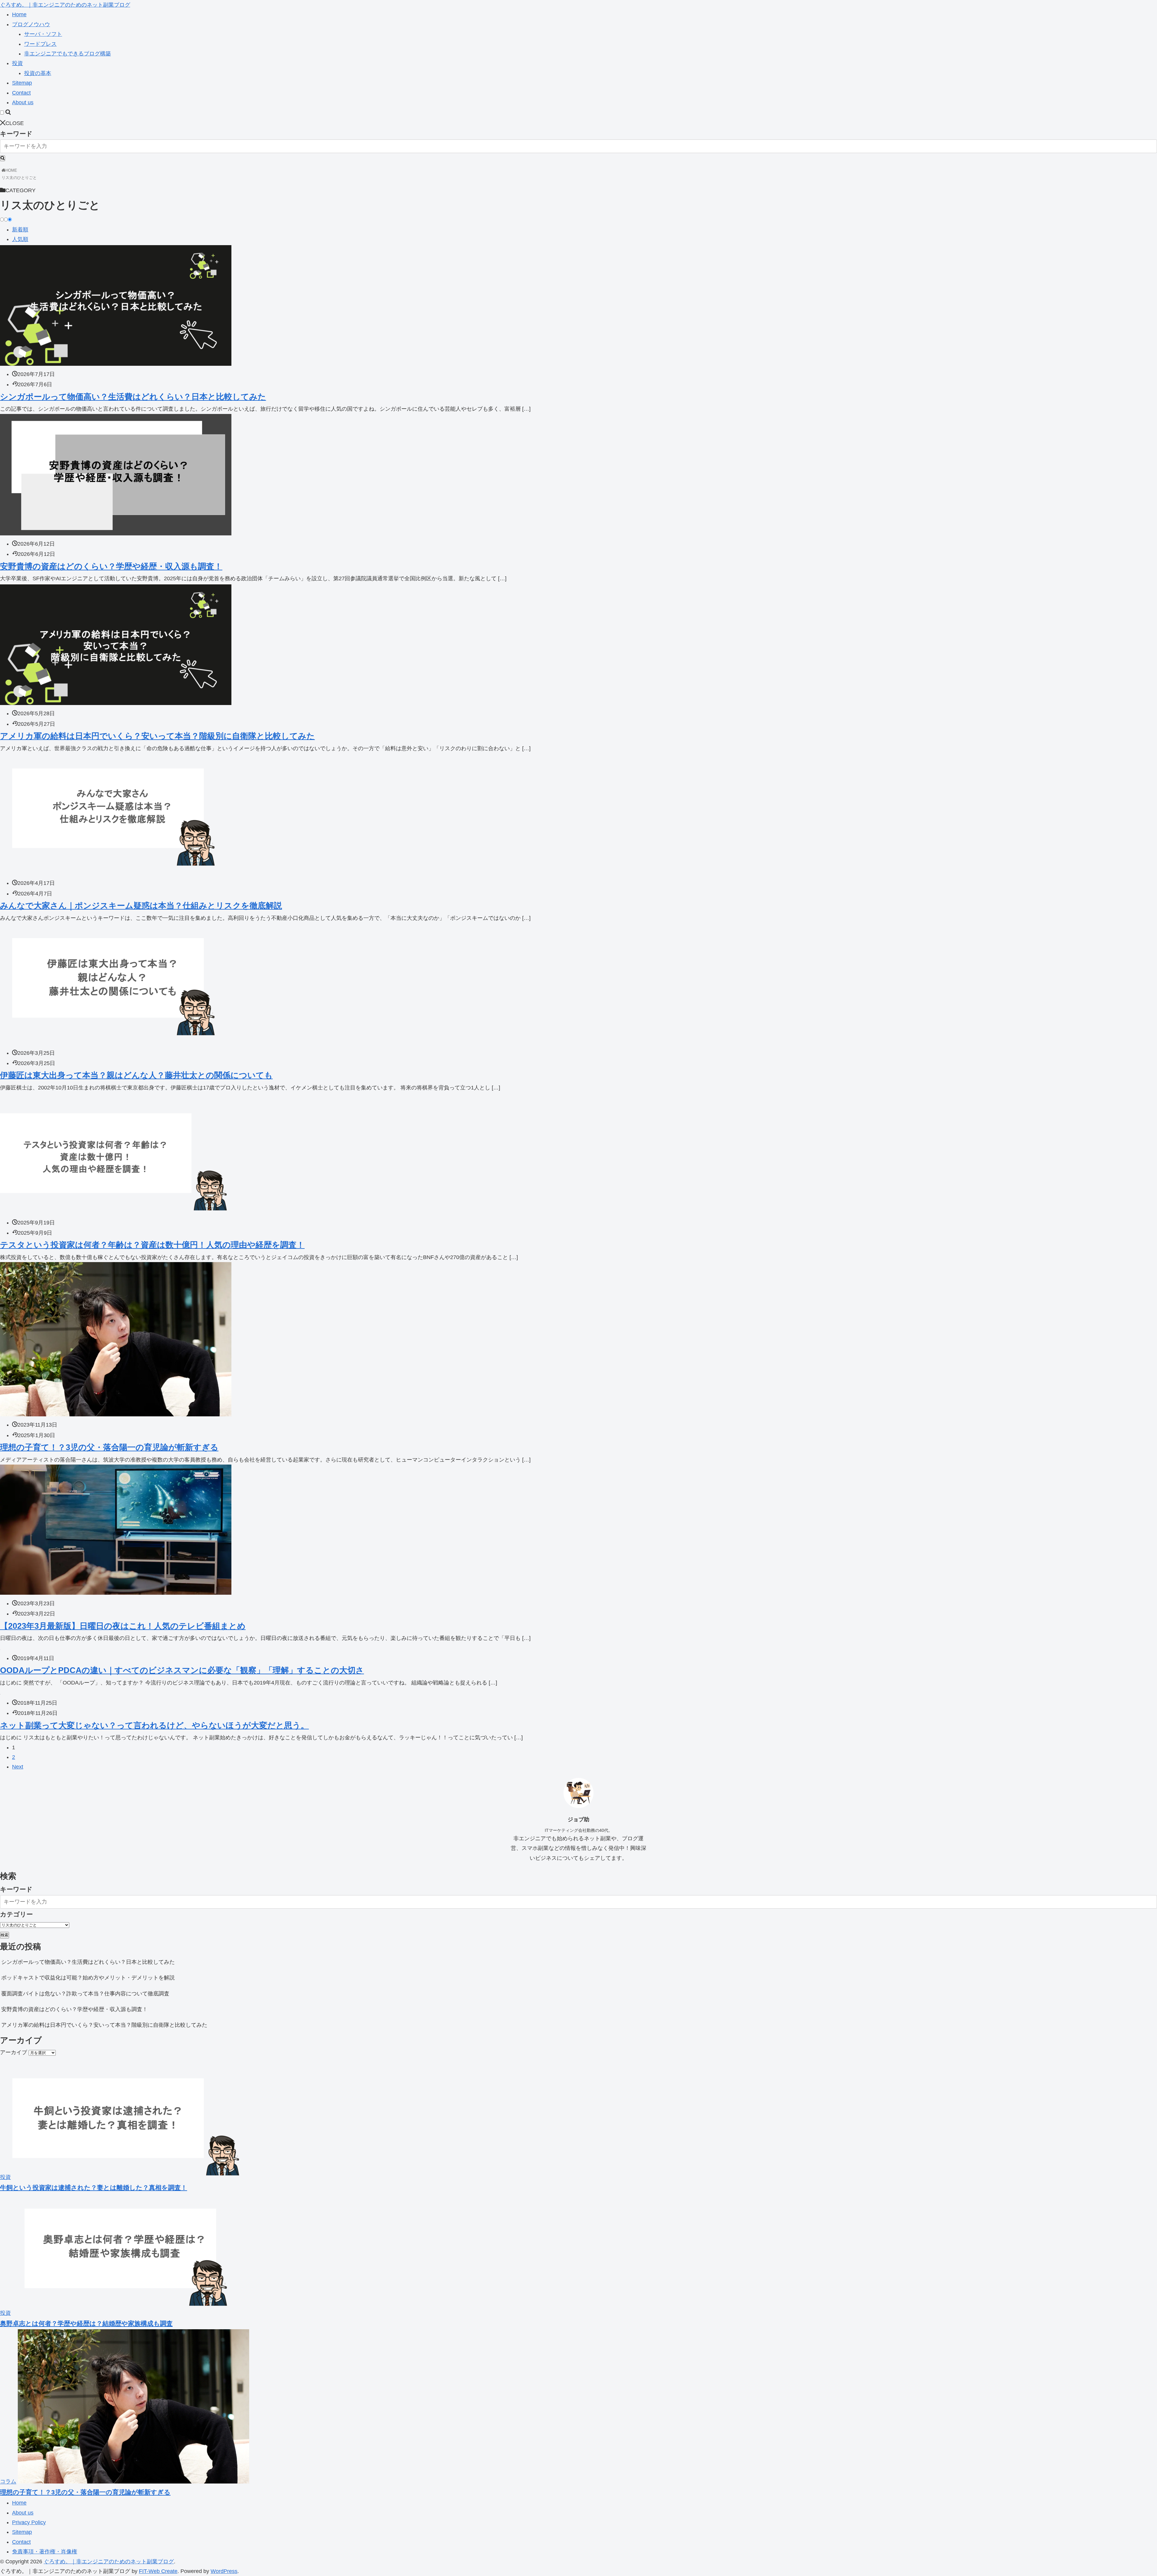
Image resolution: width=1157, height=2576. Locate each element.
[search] (3, 158)
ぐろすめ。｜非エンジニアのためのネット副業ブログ (65, 5)
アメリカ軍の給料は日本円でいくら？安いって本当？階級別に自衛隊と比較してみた (157, 736)
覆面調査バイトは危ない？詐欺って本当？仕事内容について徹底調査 (85, 1994)
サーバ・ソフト (43, 34)
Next (18, 1767)
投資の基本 (38, 73)
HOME (11, 170)
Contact (21, 93)
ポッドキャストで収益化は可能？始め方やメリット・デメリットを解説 (88, 1978)
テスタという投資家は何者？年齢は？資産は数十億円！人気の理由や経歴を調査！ (152, 1245)
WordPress (224, 2571)
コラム (8, 2482)
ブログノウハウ (31, 24)
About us (23, 102)
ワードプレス (40, 44)
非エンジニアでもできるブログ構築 (67, 54)
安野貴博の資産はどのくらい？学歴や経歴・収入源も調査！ (111, 566)
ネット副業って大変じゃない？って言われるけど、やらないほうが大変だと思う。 (154, 1725)
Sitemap (22, 83)
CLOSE (15, 123)
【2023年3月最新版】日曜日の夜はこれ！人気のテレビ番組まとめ (123, 1626)
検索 (5, 1935)
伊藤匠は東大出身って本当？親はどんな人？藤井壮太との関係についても (136, 1075)
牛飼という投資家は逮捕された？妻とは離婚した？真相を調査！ (94, 2187)
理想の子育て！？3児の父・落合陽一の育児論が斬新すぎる (109, 1447)
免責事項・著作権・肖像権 (45, 2552)
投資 (17, 63)
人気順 (20, 239)
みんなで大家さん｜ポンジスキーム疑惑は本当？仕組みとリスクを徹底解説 (141, 906)
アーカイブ (14, 2052)
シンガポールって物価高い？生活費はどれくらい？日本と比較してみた (133, 397)
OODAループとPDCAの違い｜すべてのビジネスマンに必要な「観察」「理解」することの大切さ (182, 1670)
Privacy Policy (29, 2522)
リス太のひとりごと (19, 178)
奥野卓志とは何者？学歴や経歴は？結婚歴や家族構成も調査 (86, 2323)
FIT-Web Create (158, 2571)
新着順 (20, 230)
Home (19, 14)
